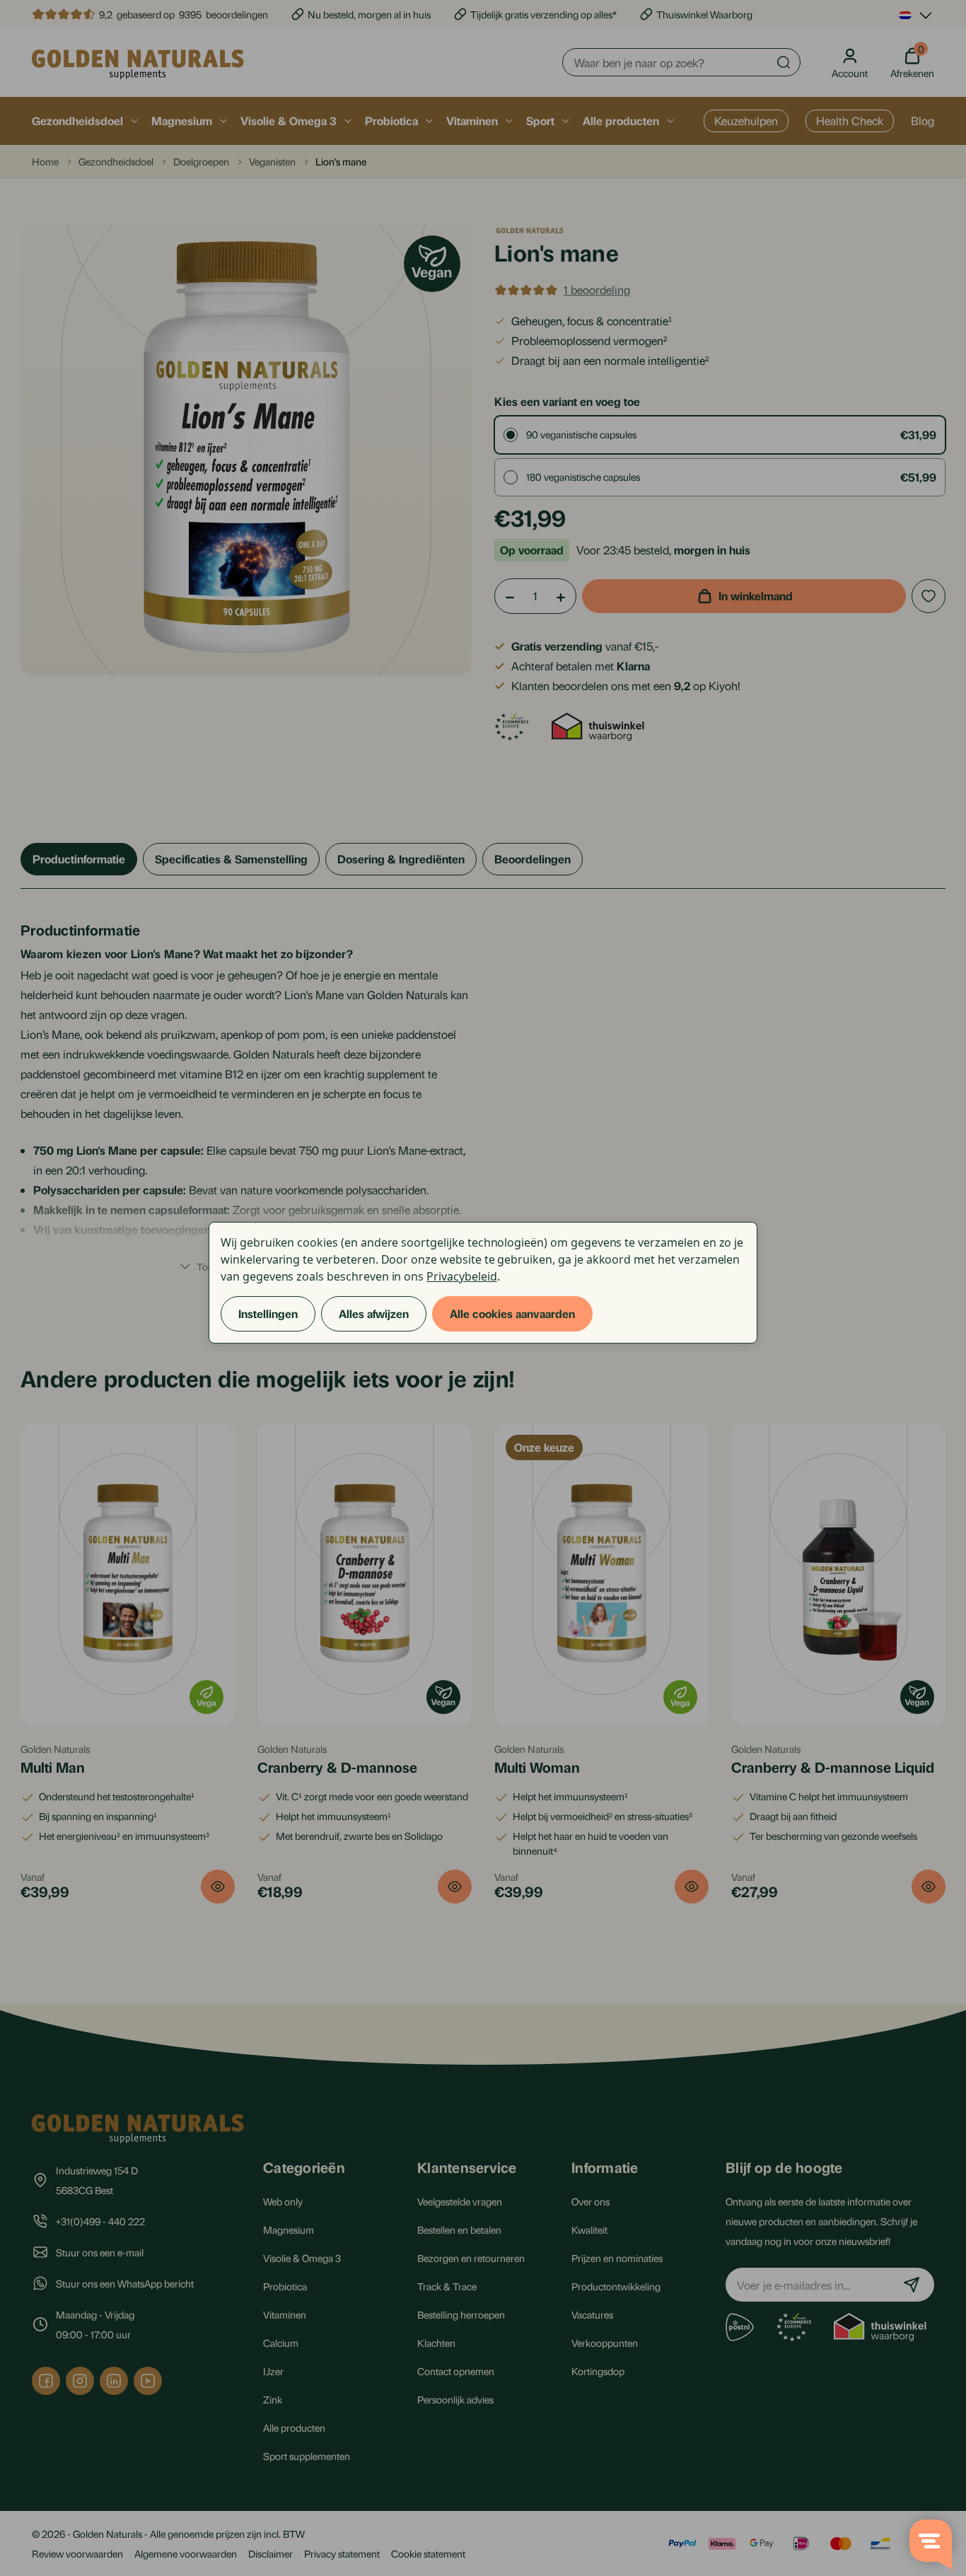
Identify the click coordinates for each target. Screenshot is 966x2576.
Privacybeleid (461, 1276)
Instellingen (268, 1313)
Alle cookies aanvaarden (512, 1313)
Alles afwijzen (374, 1313)
